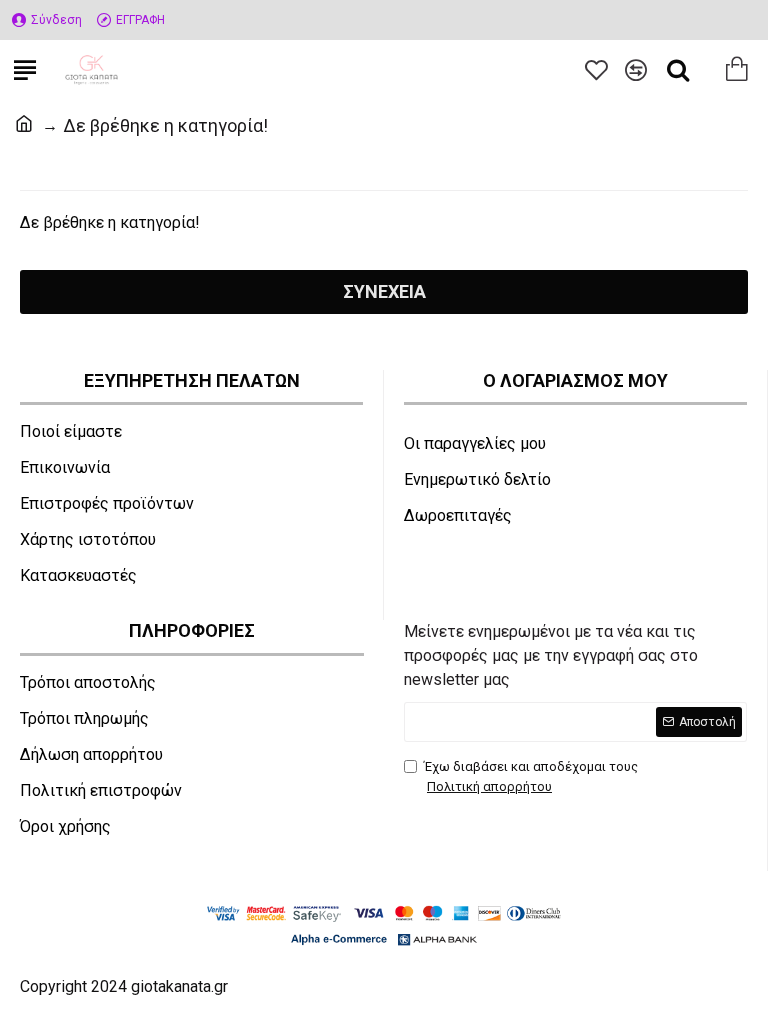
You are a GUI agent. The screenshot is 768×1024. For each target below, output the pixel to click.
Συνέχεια (384, 291)
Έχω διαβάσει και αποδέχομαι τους (531, 776)
